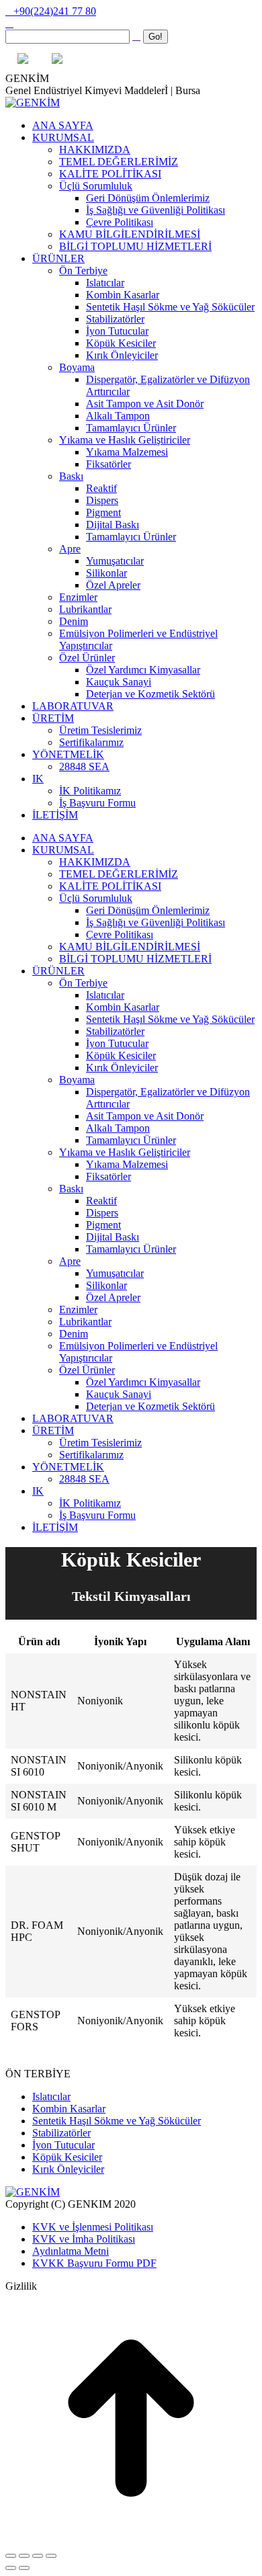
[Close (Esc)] (11, 2556)
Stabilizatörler (61, 2133)
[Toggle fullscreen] (38, 2556)
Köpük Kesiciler (67, 2157)
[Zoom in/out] (51, 2556)
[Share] (24, 2556)
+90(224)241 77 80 (55, 11)
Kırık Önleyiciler (68, 2169)
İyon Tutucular (63, 2145)
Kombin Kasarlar (69, 2109)
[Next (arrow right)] (24, 2568)
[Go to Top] (131, 2540)
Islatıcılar (51, 2096)
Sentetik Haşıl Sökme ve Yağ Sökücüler (117, 2121)
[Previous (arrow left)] (11, 2568)
